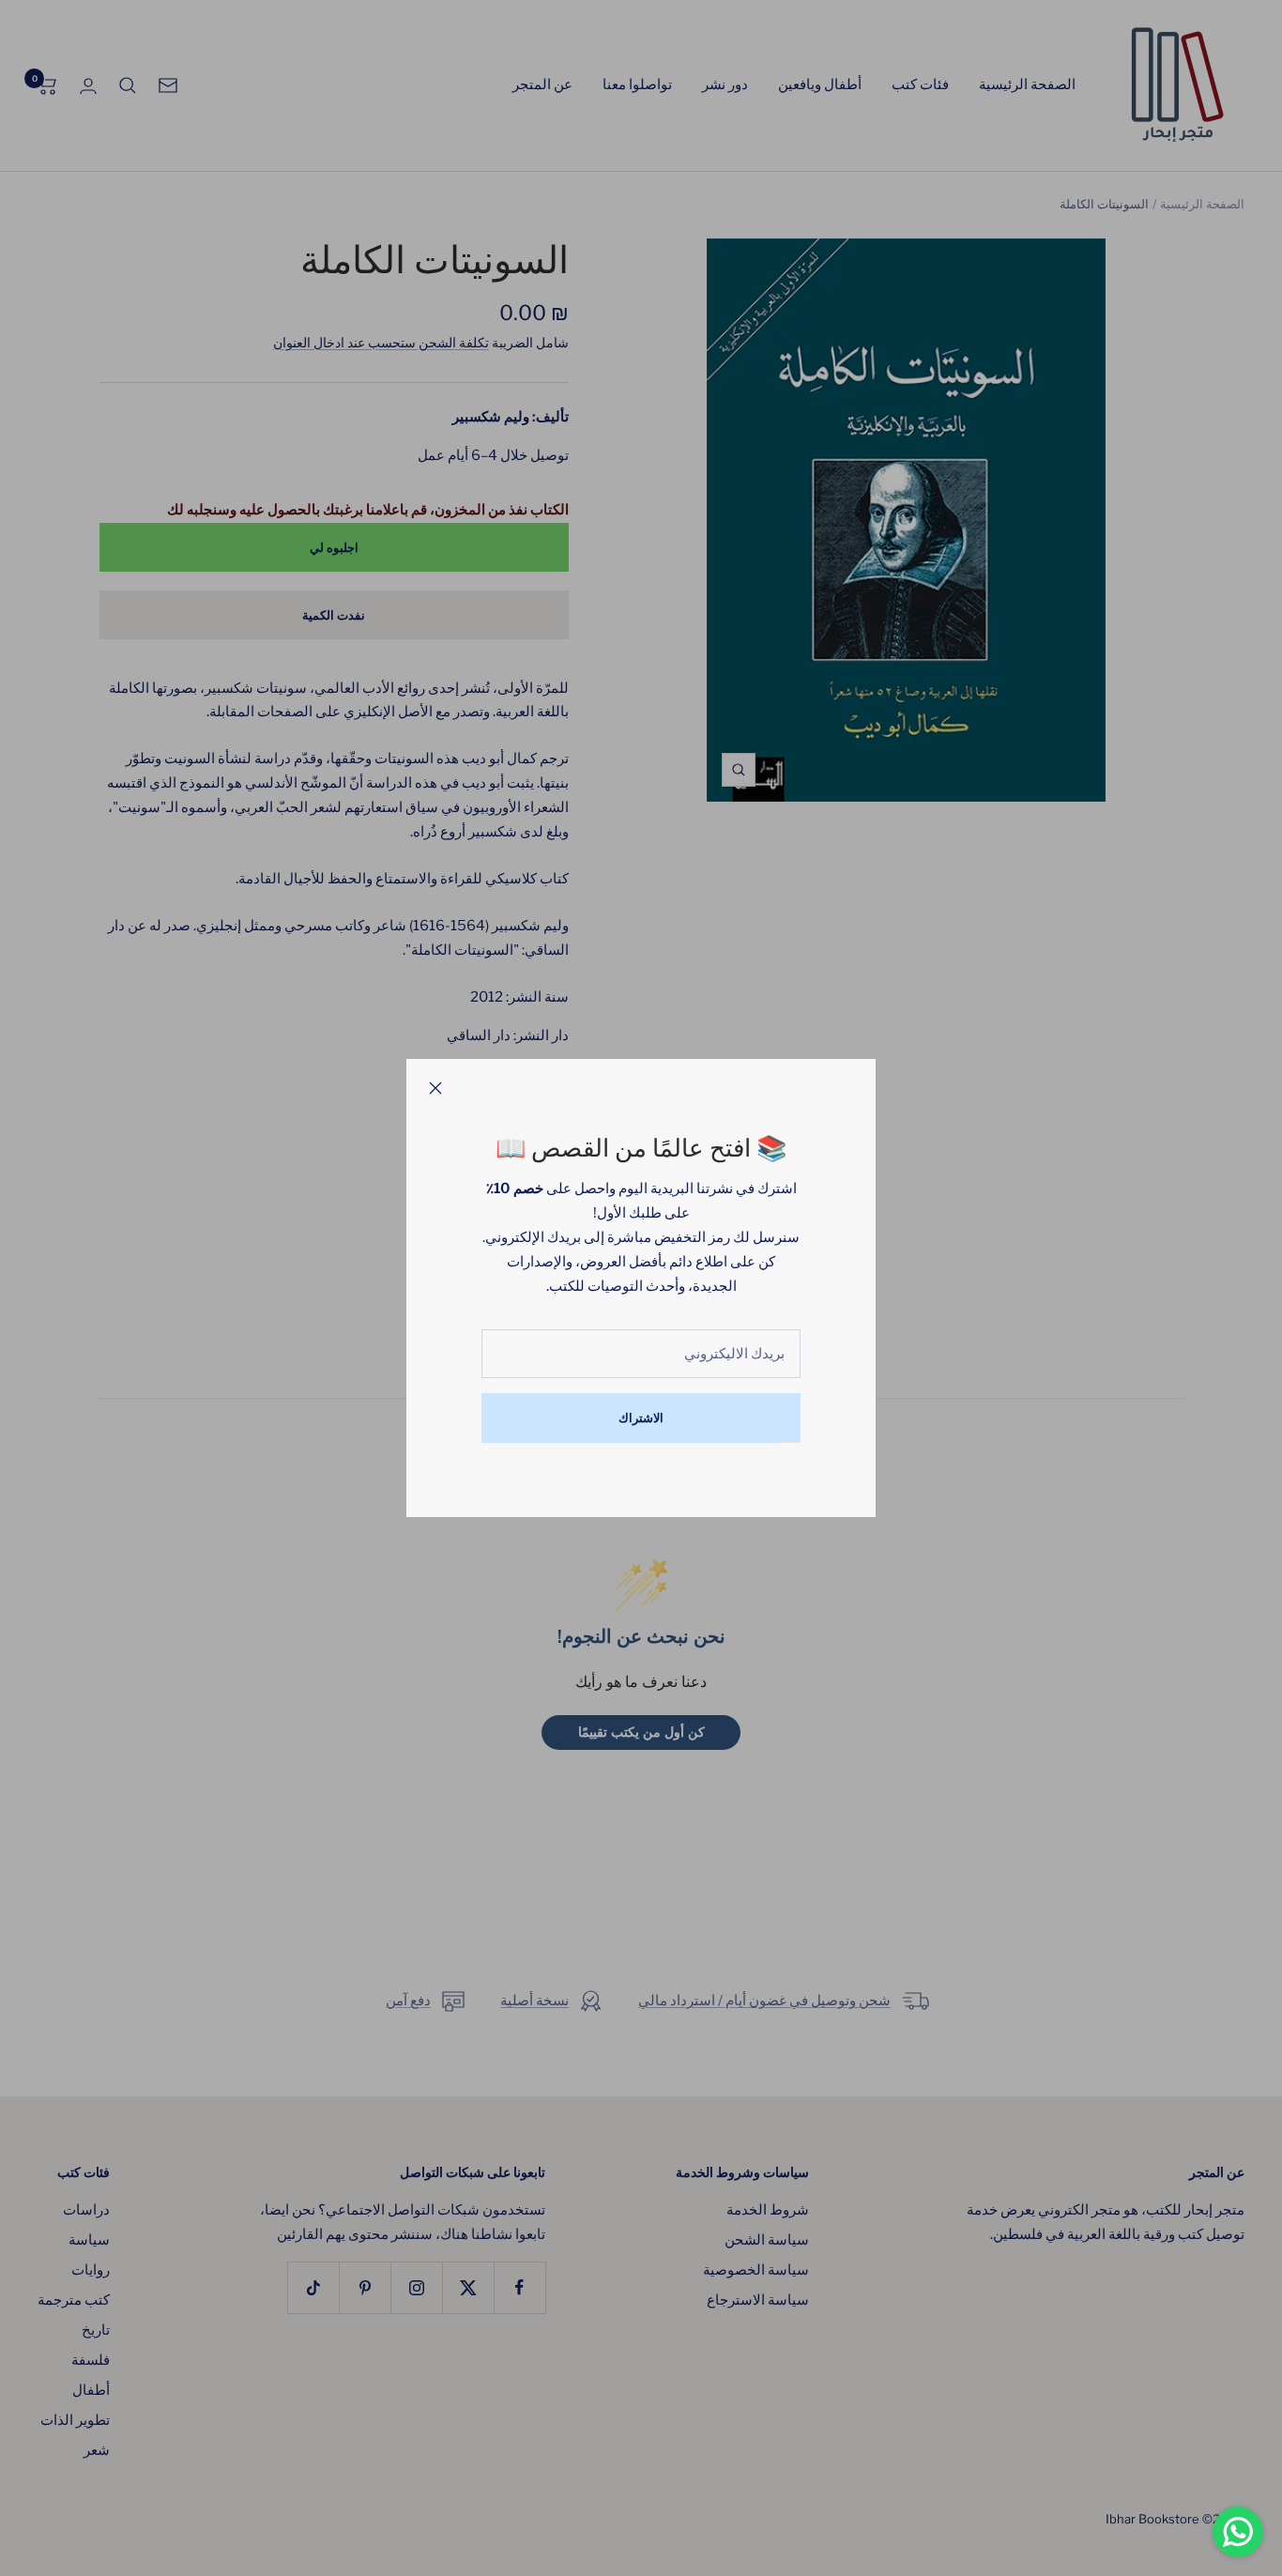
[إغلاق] (435, 1088)
